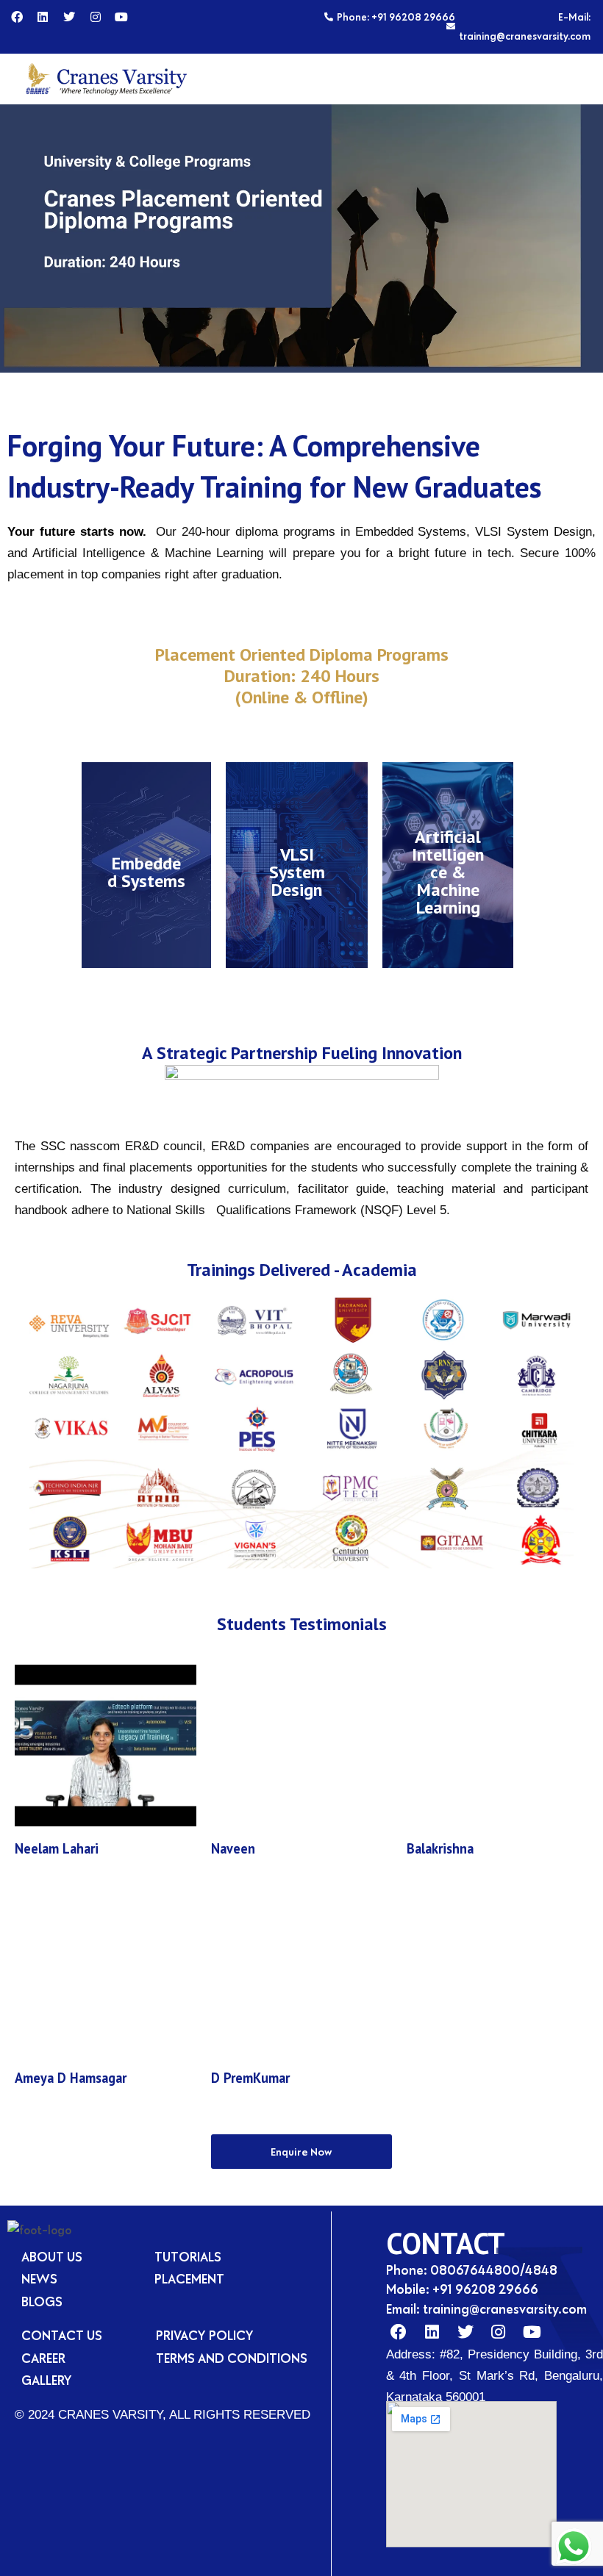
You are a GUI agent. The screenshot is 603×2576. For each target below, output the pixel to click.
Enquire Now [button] (301, 2152)
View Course (146, 906)
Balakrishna (440, 1848)
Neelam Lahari (57, 1848)
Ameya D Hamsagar (71, 2078)
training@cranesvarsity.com (505, 2309)
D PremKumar (250, 2078)
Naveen (233, 1848)
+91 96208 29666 (485, 2289)
